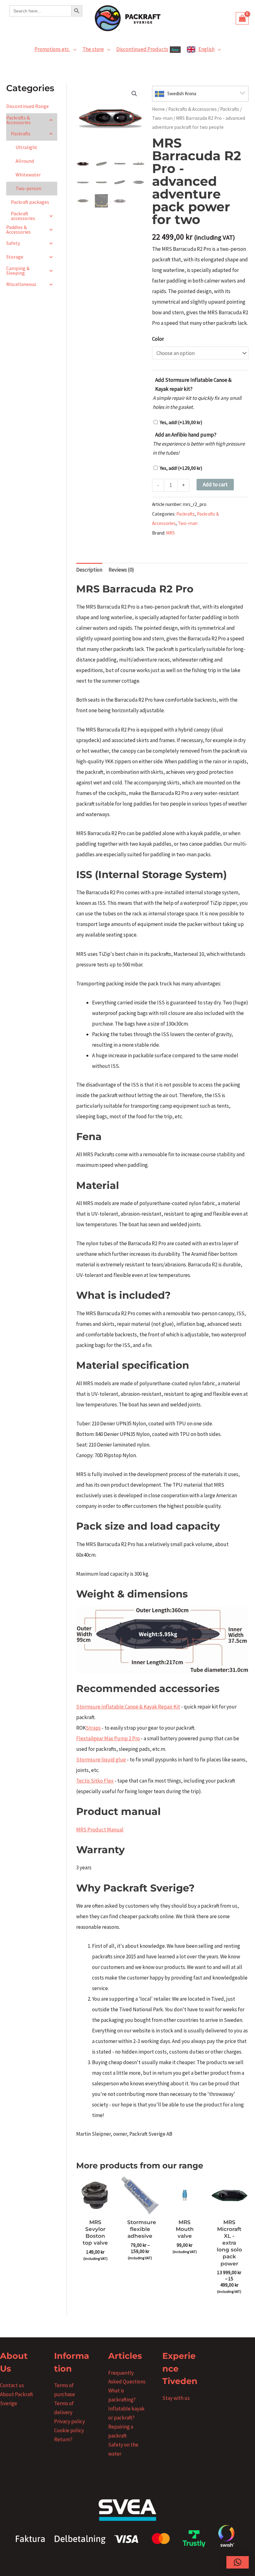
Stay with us (176, 2398)
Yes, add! (181, 422)
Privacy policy (70, 2421)
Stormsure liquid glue (101, 1760)
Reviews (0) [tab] (121, 570)
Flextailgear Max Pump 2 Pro (108, 1738)
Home (158, 109)
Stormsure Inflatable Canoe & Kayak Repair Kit (128, 1707)
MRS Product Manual (100, 1830)
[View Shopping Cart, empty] (242, 18)
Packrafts (230, 109)
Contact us (12, 2385)
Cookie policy (69, 2430)
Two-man (162, 118)
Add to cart (215, 484)
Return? (63, 2439)
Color (158, 339)
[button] (73, 49)
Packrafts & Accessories (192, 109)
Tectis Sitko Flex (95, 1781)
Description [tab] (89, 570)
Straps (93, 1728)
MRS (170, 533)
